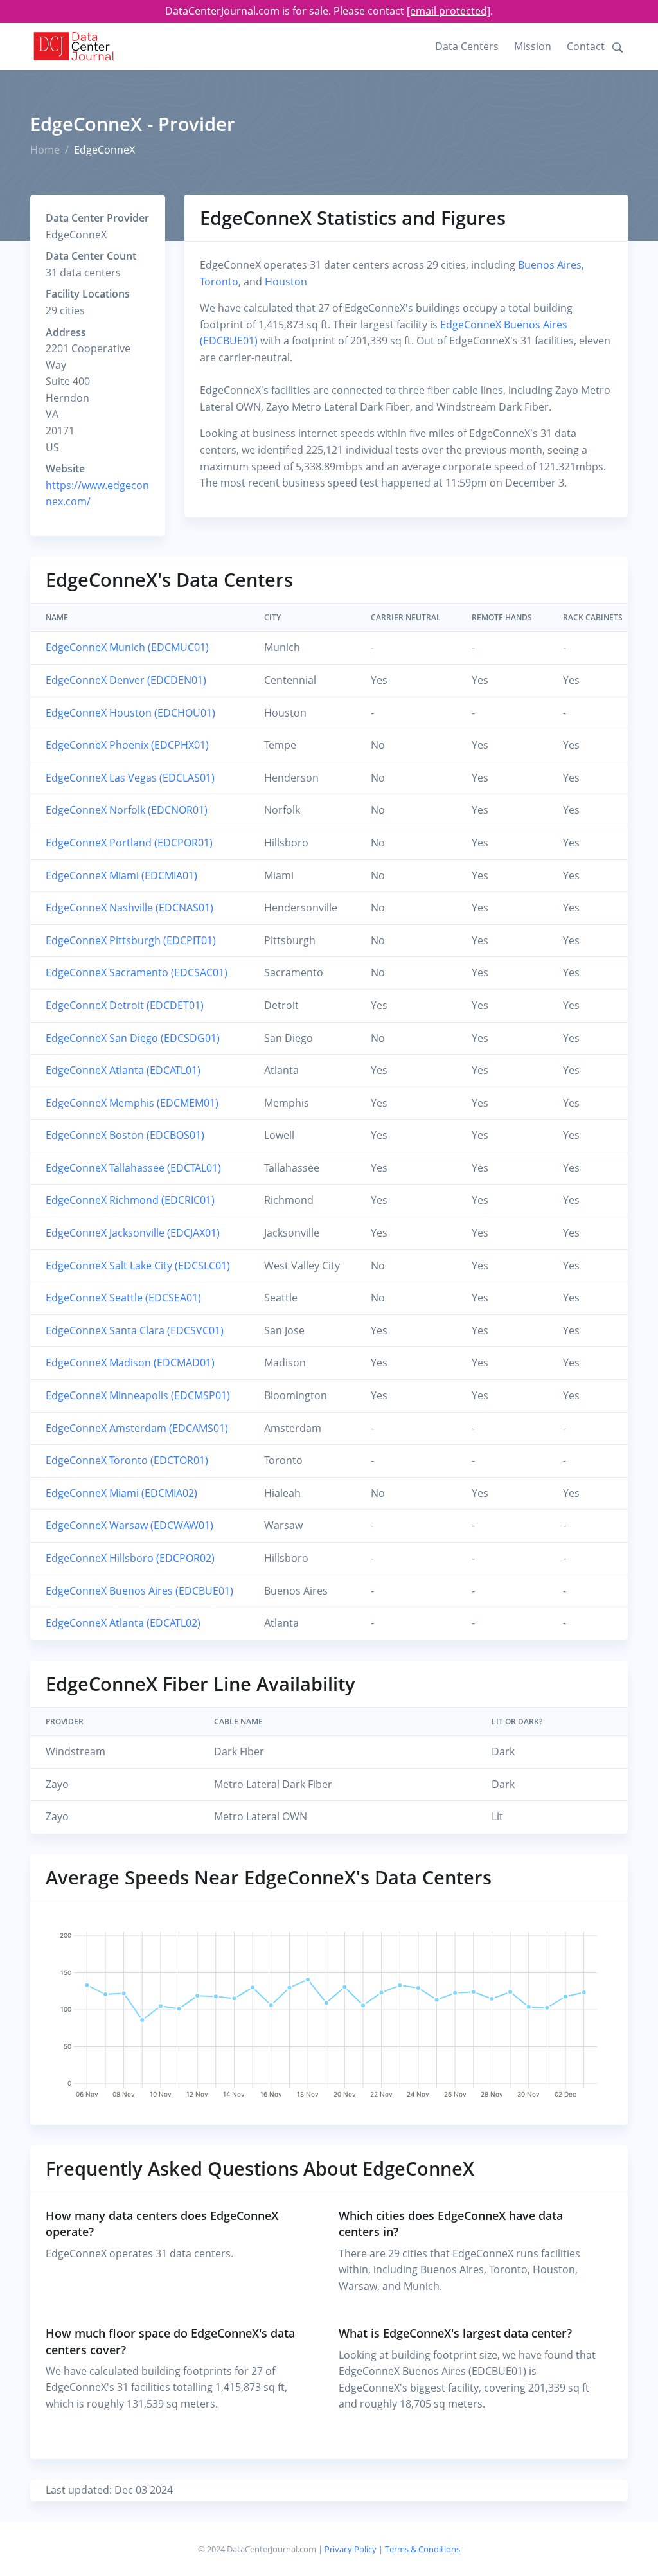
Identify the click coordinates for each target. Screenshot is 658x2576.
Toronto (219, 282)
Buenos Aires (550, 265)
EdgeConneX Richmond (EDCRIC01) (130, 1200)
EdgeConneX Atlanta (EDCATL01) (123, 1070)
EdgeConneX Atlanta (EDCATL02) (123, 1623)
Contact (586, 46)
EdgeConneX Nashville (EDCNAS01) (129, 908)
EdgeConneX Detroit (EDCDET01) (125, 1005)
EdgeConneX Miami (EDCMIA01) (121, 875)
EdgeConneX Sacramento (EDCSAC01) (137, 972)
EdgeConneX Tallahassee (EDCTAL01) (133, 1168)
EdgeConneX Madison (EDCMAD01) (130, 1363)
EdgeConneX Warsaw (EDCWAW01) (129, 1525)
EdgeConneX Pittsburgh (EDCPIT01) (131, 940)
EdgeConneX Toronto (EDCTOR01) (127, 1460)
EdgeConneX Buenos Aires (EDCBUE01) (139, 1591)
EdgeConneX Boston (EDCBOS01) (125, 1135)
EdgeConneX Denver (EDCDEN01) (126, 680)
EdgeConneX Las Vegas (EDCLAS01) (130, 778)
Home (45, 150)
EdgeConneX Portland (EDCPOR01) (129, 843)
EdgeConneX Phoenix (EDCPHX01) (127, 745)
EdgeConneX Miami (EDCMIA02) (121, 1493)
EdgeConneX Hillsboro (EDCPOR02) (130, 1558)
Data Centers (467, 46)
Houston (286, 282)
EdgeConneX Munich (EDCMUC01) (127, 647)
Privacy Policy (351, 2549)
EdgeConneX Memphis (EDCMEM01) (132, 1103)
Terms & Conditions (422, 2549)
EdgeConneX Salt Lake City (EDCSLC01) (138, 1266)
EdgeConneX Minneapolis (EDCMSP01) (138, 1395)
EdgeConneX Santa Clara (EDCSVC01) (135, 1330)
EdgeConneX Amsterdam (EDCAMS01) (137, 1428)
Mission (533, 46)
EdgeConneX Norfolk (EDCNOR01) (127, 810)
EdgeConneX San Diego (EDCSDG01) (133, 1038)
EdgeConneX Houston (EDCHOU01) (130, 713)
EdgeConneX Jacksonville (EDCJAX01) (133, 1233)
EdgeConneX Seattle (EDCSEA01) (123, 1298)
